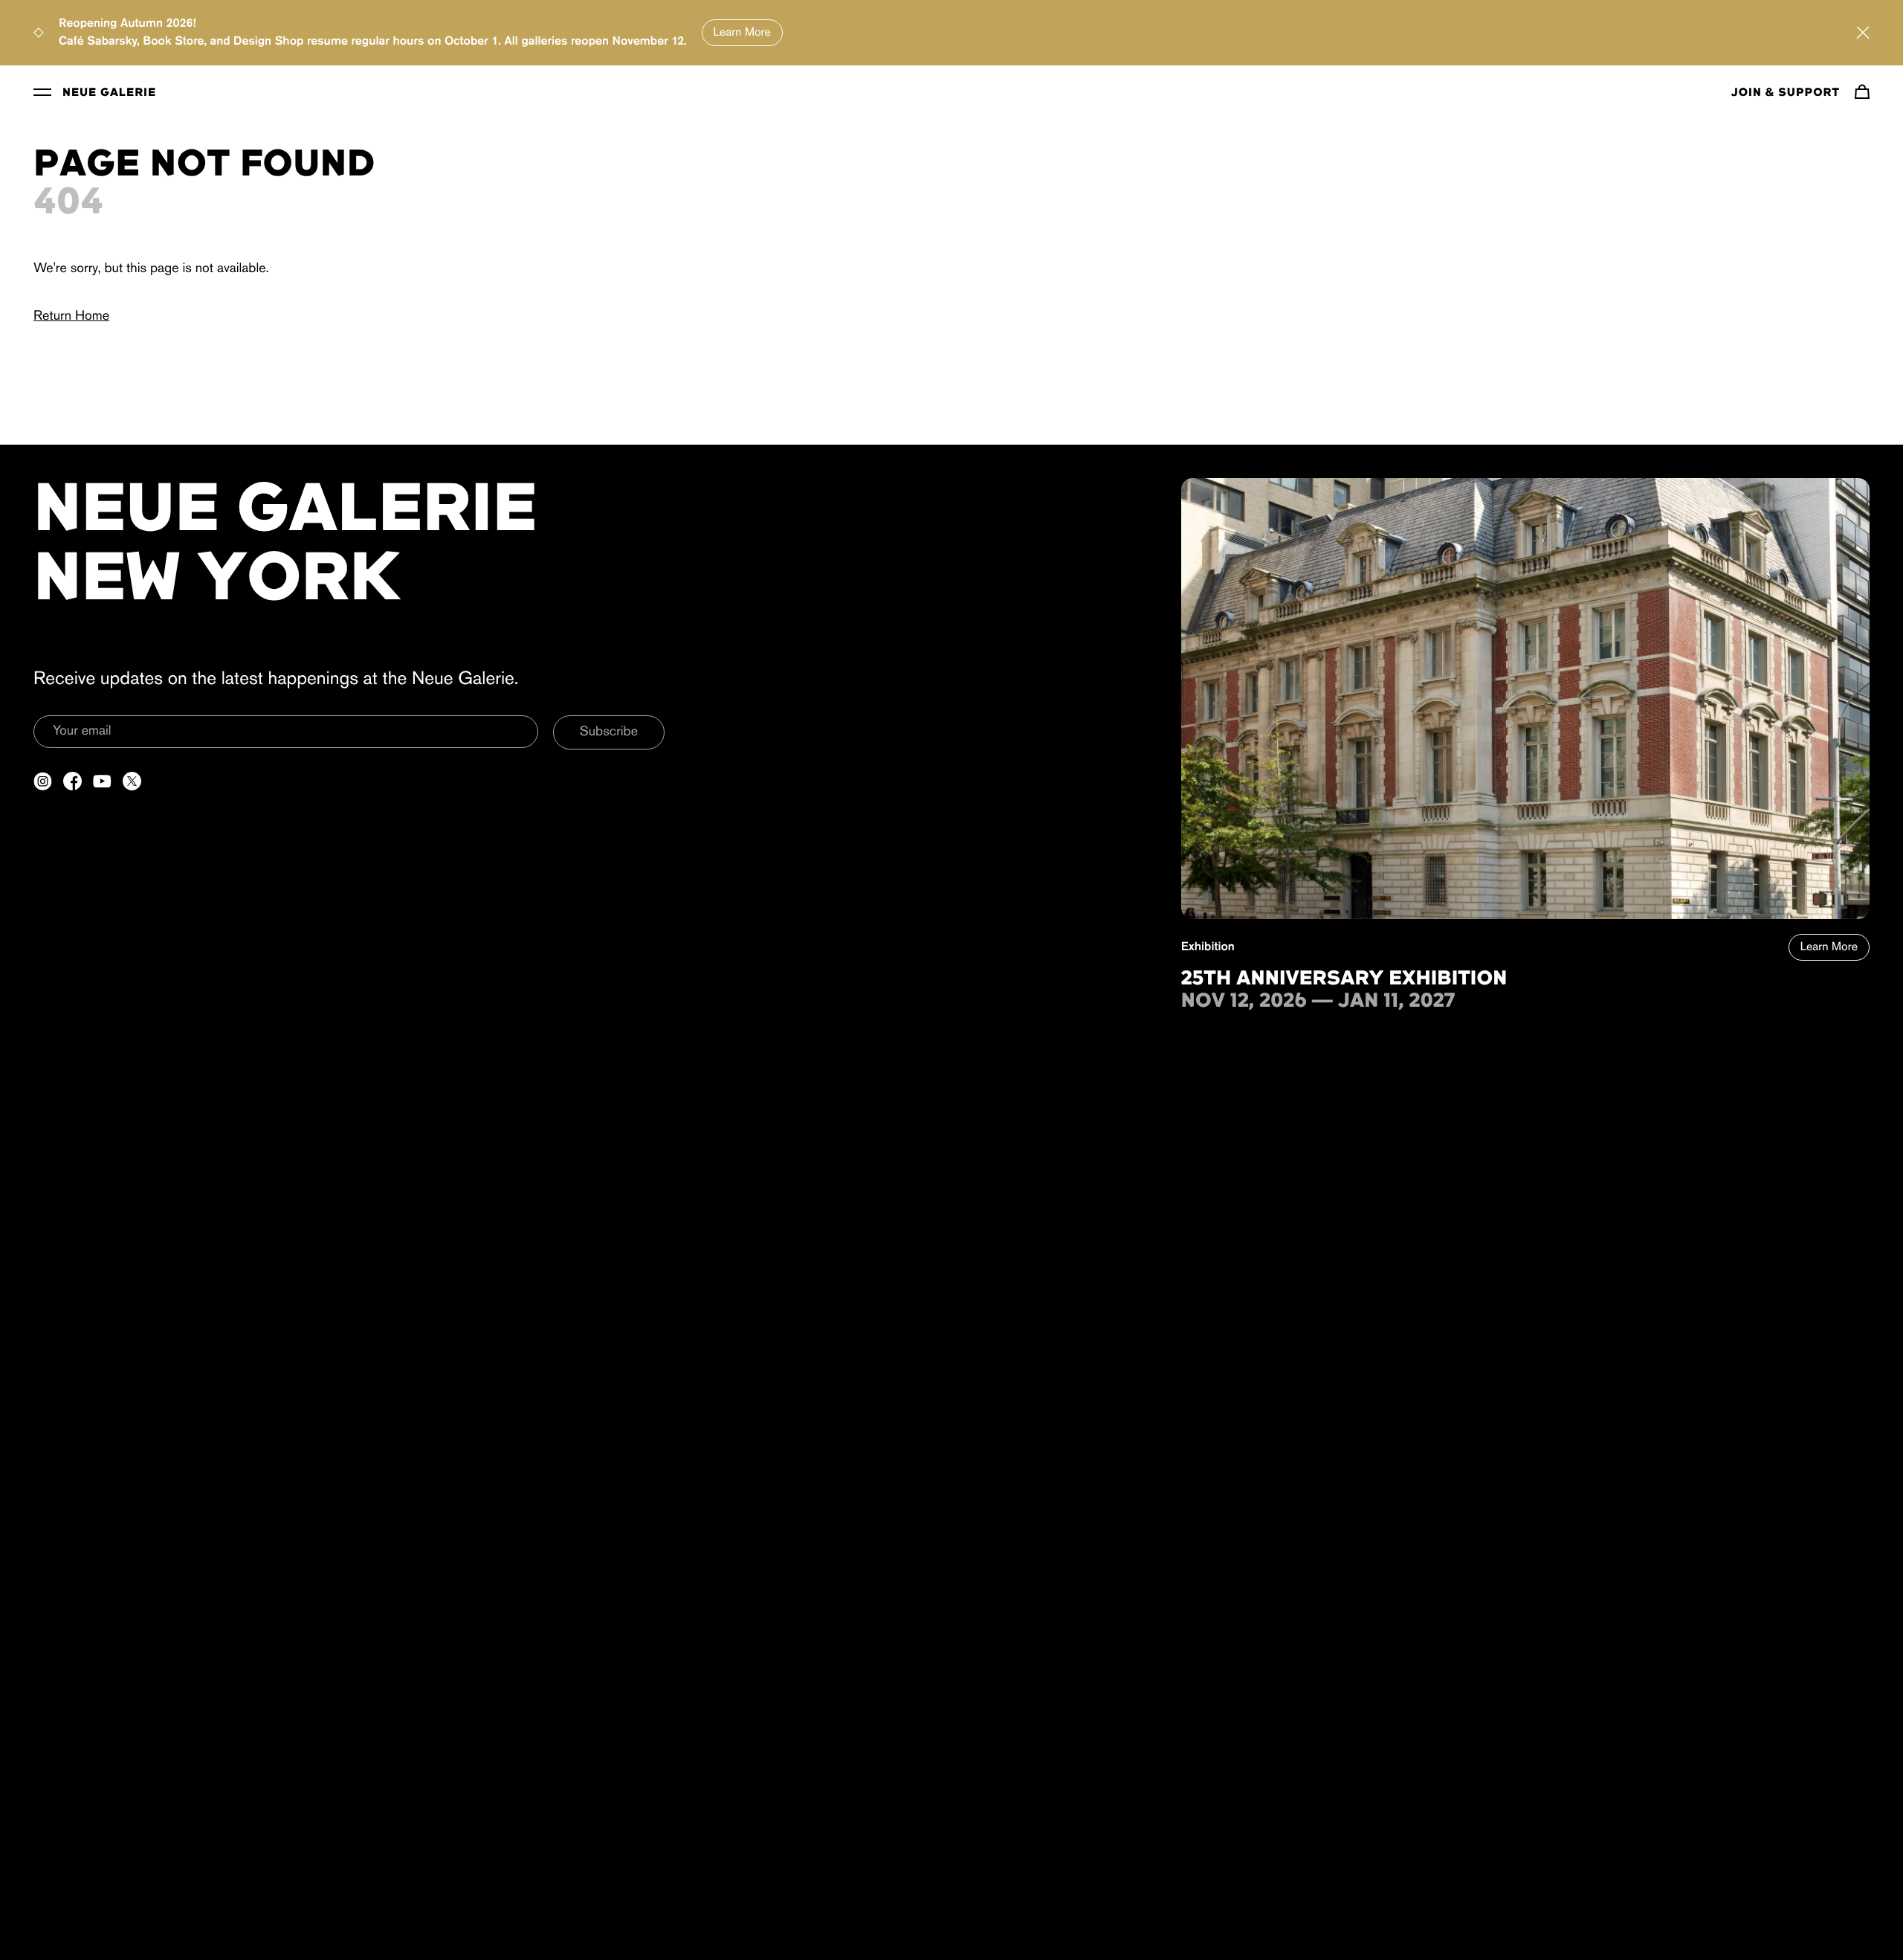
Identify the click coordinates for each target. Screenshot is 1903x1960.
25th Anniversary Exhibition (1344, 979)
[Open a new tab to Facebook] (72, 781)
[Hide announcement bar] (1863, 33)
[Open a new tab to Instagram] (43, 781)
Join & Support (1786, 93)
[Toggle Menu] (42, 91)
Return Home (71, 317)
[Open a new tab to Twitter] (132, 781)
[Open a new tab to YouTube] (102, 781)
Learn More (742, 33)
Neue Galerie (109, 93)
